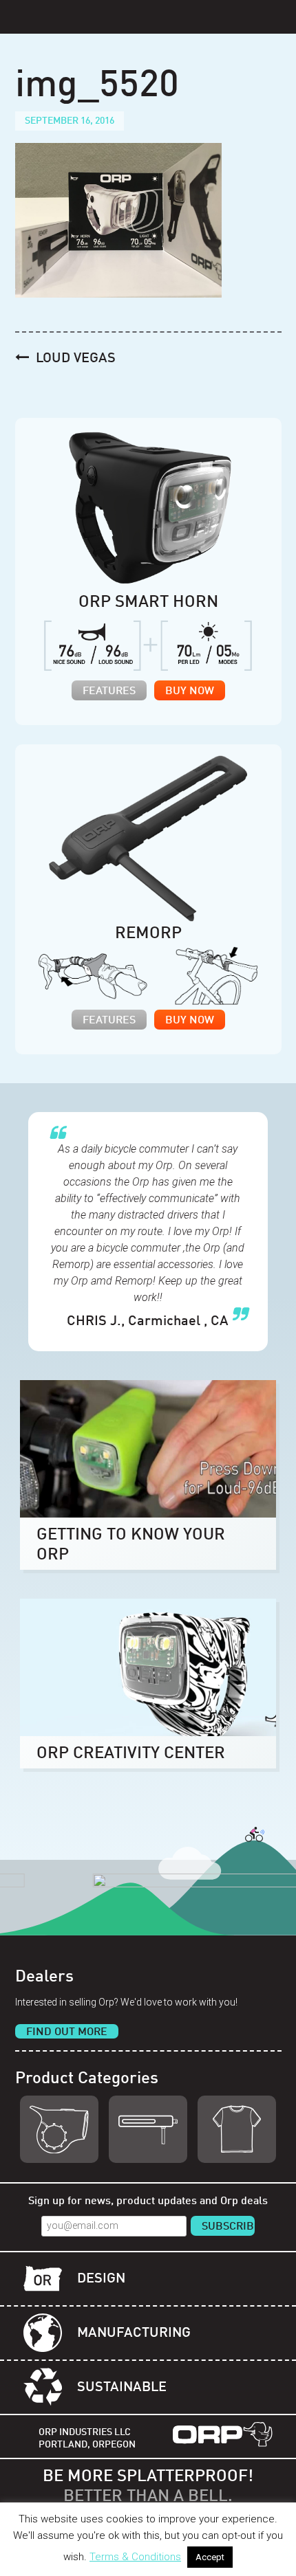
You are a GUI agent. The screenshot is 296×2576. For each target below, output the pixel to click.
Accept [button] (210, 2557)
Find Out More (67, 2032)
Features (109, 691)
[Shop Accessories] (237, 2129)
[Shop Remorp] (148, 2129)
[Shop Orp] (59, 2129)
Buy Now (190, 691)
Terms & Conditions (135, 2557)
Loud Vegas (76, 359)
